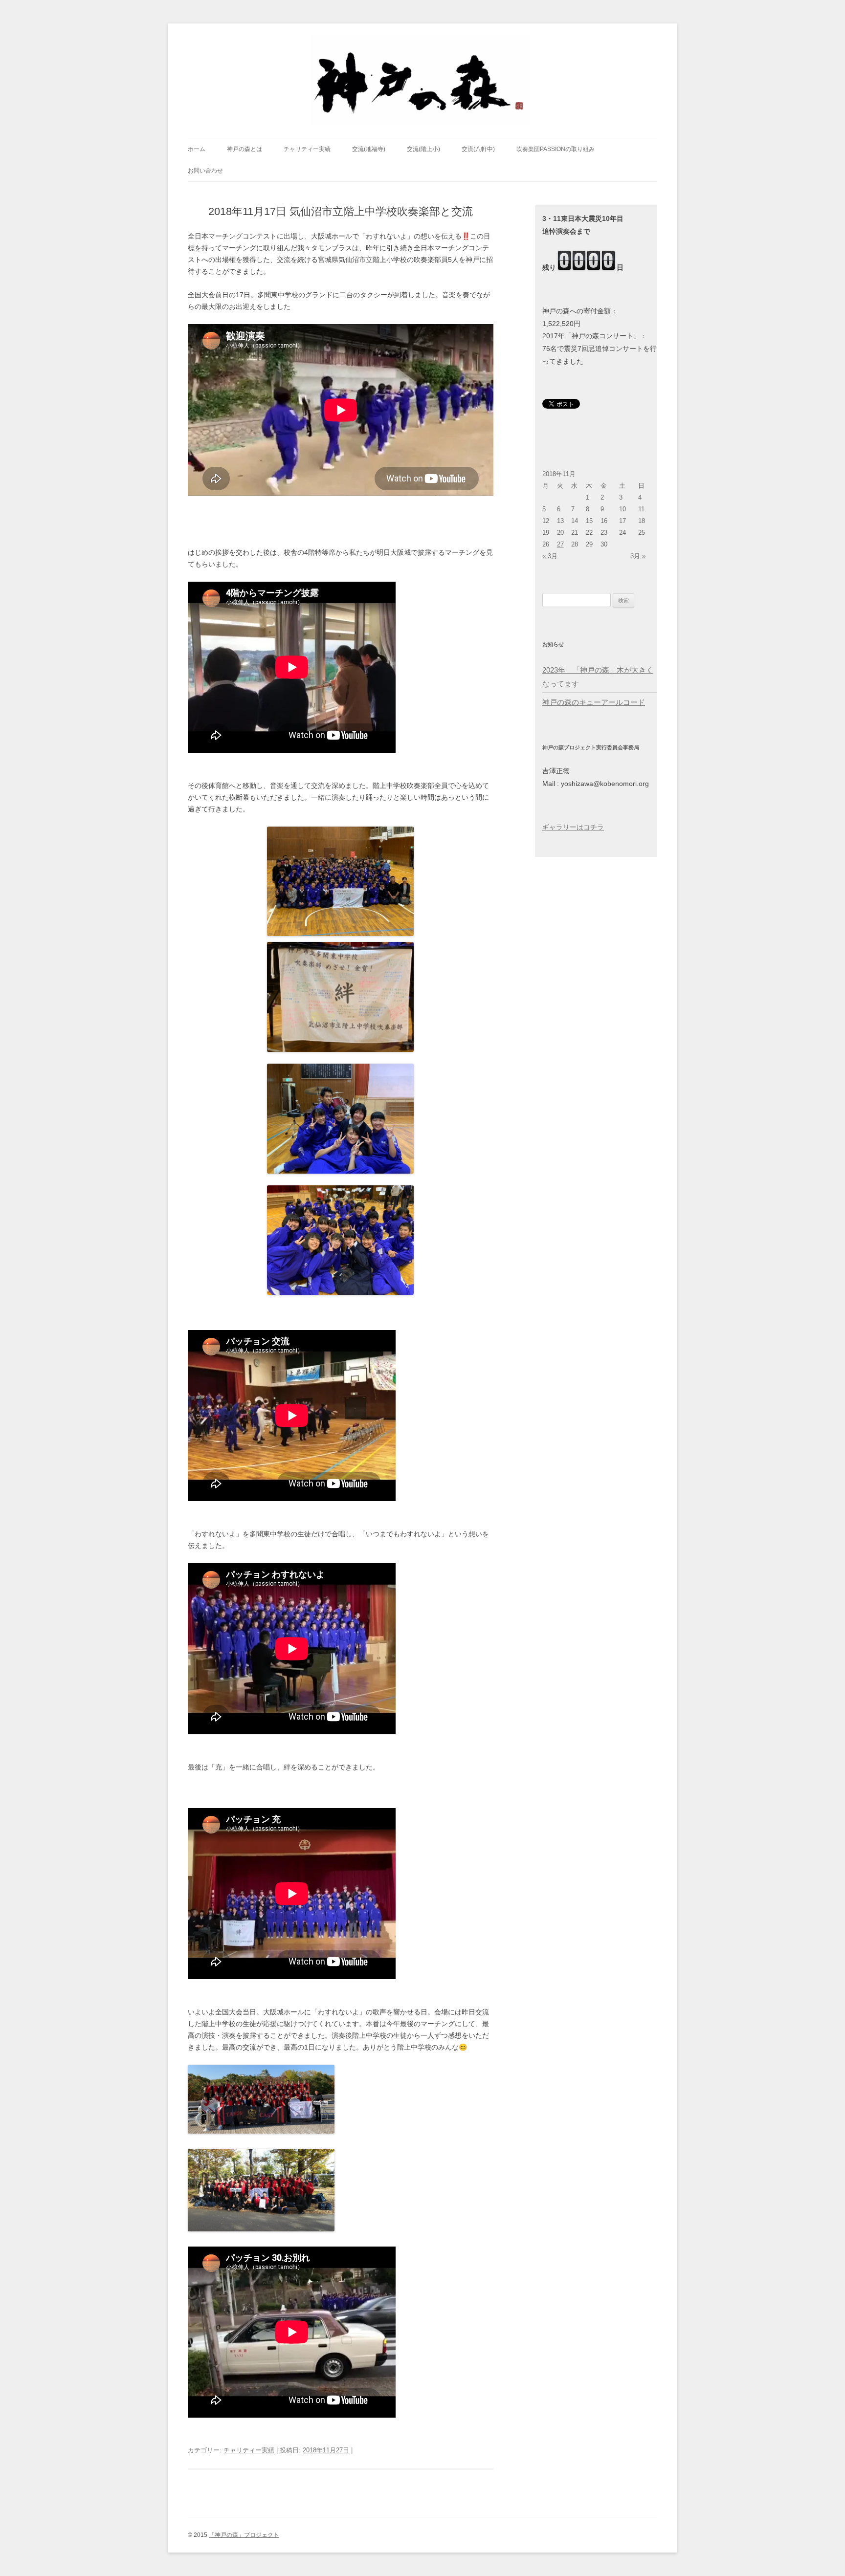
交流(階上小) (423, 149)
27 (560, 544)
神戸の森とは (245, 149)
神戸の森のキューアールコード (594, 702)
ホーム (197, 149)
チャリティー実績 (307, 149)
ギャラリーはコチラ (573, 827)
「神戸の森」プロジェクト (244, 2535)
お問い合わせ (205, 171)
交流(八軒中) (478, 149)
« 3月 (550, 556)
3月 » (638, 556)
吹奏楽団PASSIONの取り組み (556, 149)
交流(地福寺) (369, 149)
